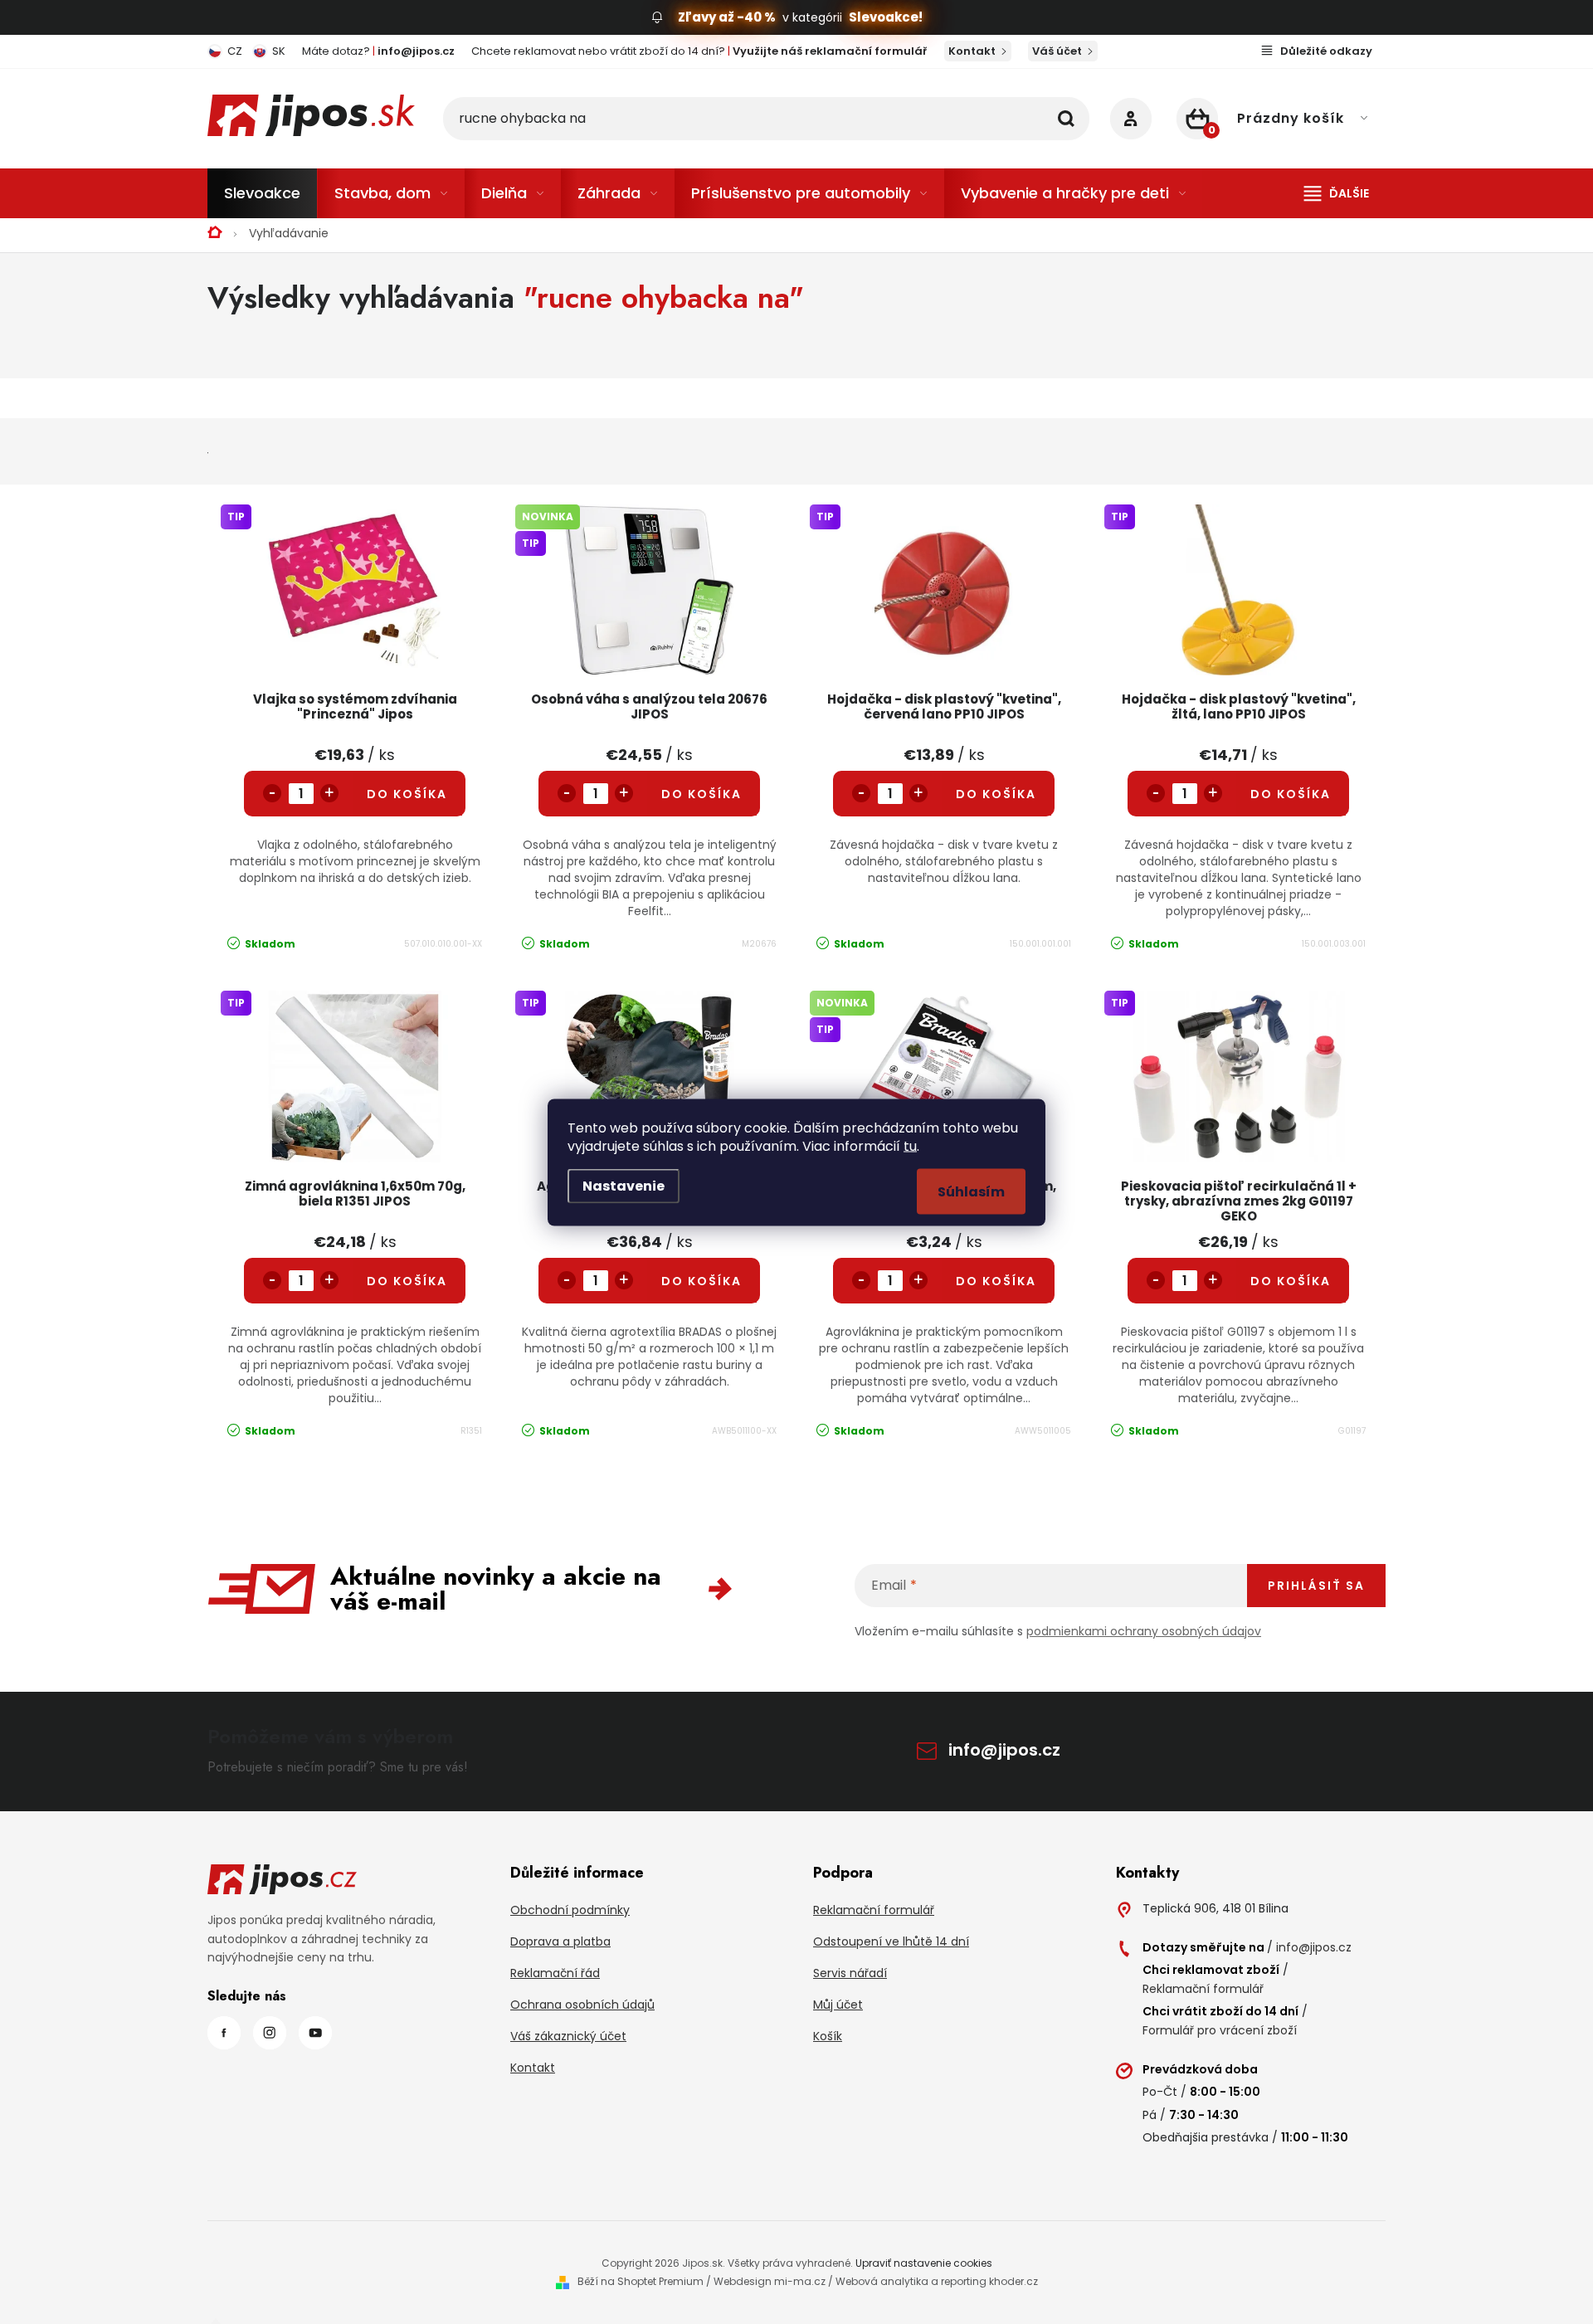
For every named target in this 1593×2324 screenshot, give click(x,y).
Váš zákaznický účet (568, 2036)
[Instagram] (270, 2033)
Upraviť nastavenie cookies (924, 2263)
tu (910, 1145)
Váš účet (1057, 51)
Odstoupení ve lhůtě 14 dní (891, 1942)
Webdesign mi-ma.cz (770, 2281)
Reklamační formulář (874, 1910)
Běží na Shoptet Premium (641, 2281)
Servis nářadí (850, 1973)
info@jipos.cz (1004, 1750)
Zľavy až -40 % (727, 17)
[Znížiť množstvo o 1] (272, 793)
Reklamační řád (555, 1973)
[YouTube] (315, 2033)
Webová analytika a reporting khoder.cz (937, 2281)
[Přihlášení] (1131, 119)
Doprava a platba (560, 1942)
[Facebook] (224, 2033)
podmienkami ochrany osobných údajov (1144, 1631)
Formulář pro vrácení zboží (1220, 2030)
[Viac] (1337, 193)
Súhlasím (971, 1191)
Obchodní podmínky (570, 1910)
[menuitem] (262, 193)
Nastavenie (624, 1185)
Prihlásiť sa (1316, 1586)
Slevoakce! (886, 17)
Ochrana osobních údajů (582, 2005)
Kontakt (972, 51)
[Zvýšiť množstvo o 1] (329, 793)
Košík (828, 2036)
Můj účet (838, 2005)
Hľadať (1066, 119)
